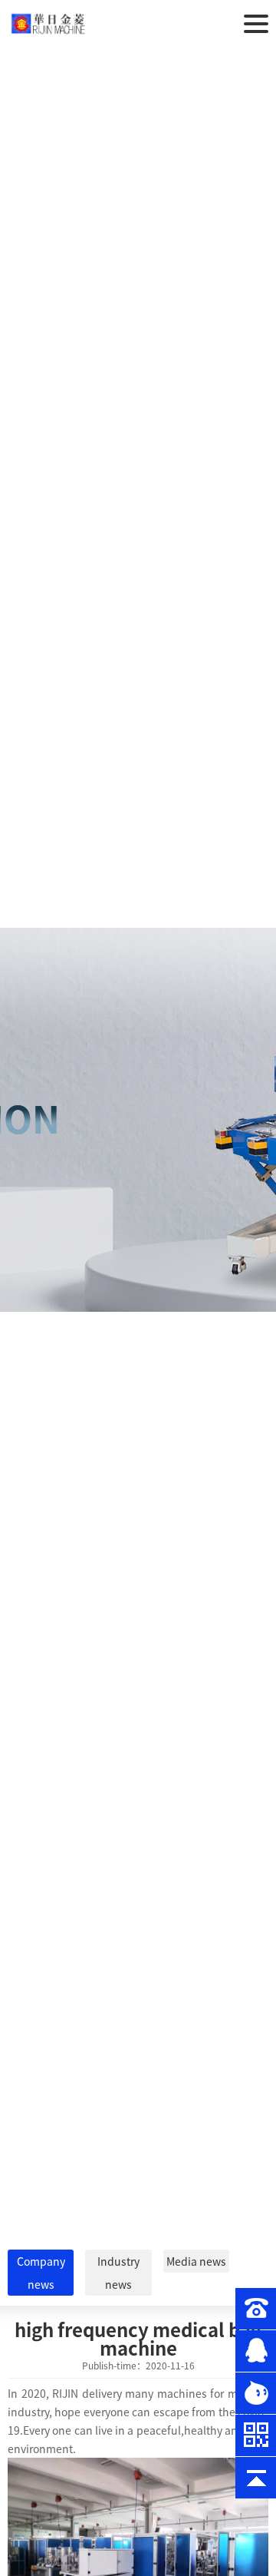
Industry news (118, 2273)
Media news (196, 2261)
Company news (41, 2273)
